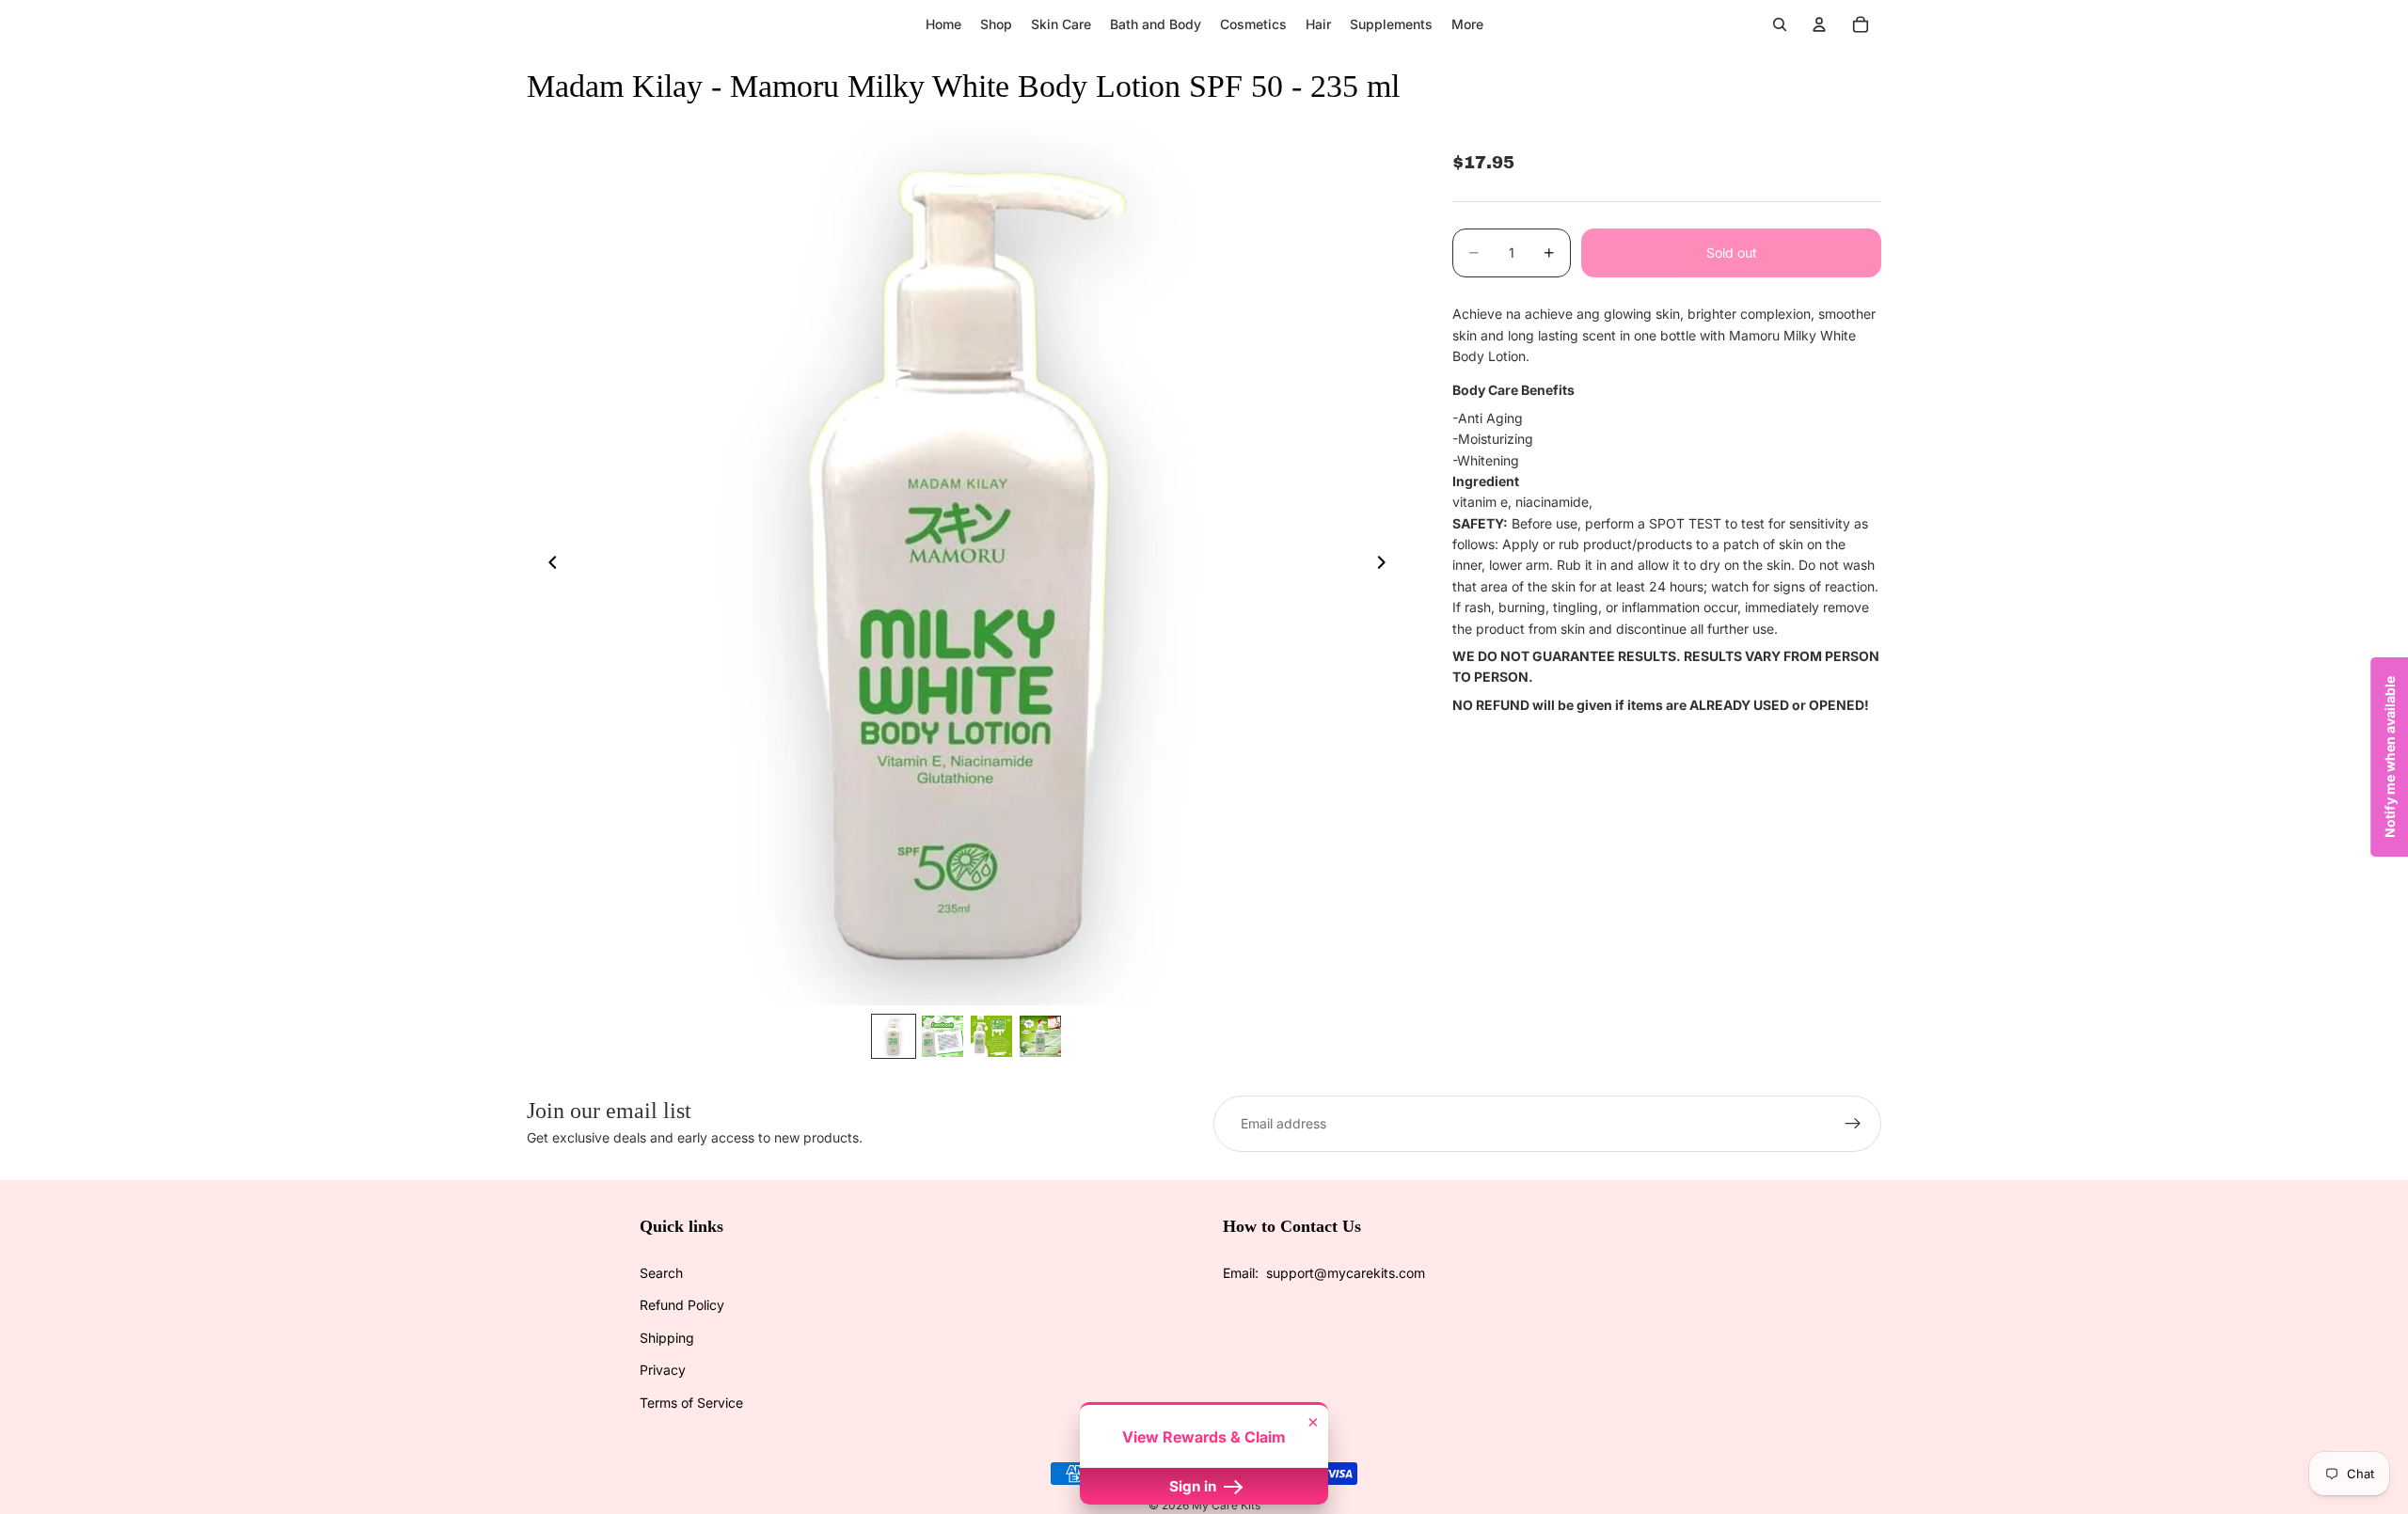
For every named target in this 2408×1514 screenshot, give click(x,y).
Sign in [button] (1195, 1486)
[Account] (1819, 24)
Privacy (663, 1370)
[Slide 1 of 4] (894, 1036)
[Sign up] (1853, 1124)
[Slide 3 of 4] (991, 1036)
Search (661, 1273)
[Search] (1780, 24)
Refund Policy (682, 1305)
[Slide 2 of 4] (943, 1036)
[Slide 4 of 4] (1040, 1036)
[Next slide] (1386, 565)
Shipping (667, 1338)
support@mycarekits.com (1346, 1273)
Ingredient (1486, 481)
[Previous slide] (547, 565)
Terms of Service (691, 1403)
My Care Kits (1226, 1505)
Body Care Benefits (1513, 390)
